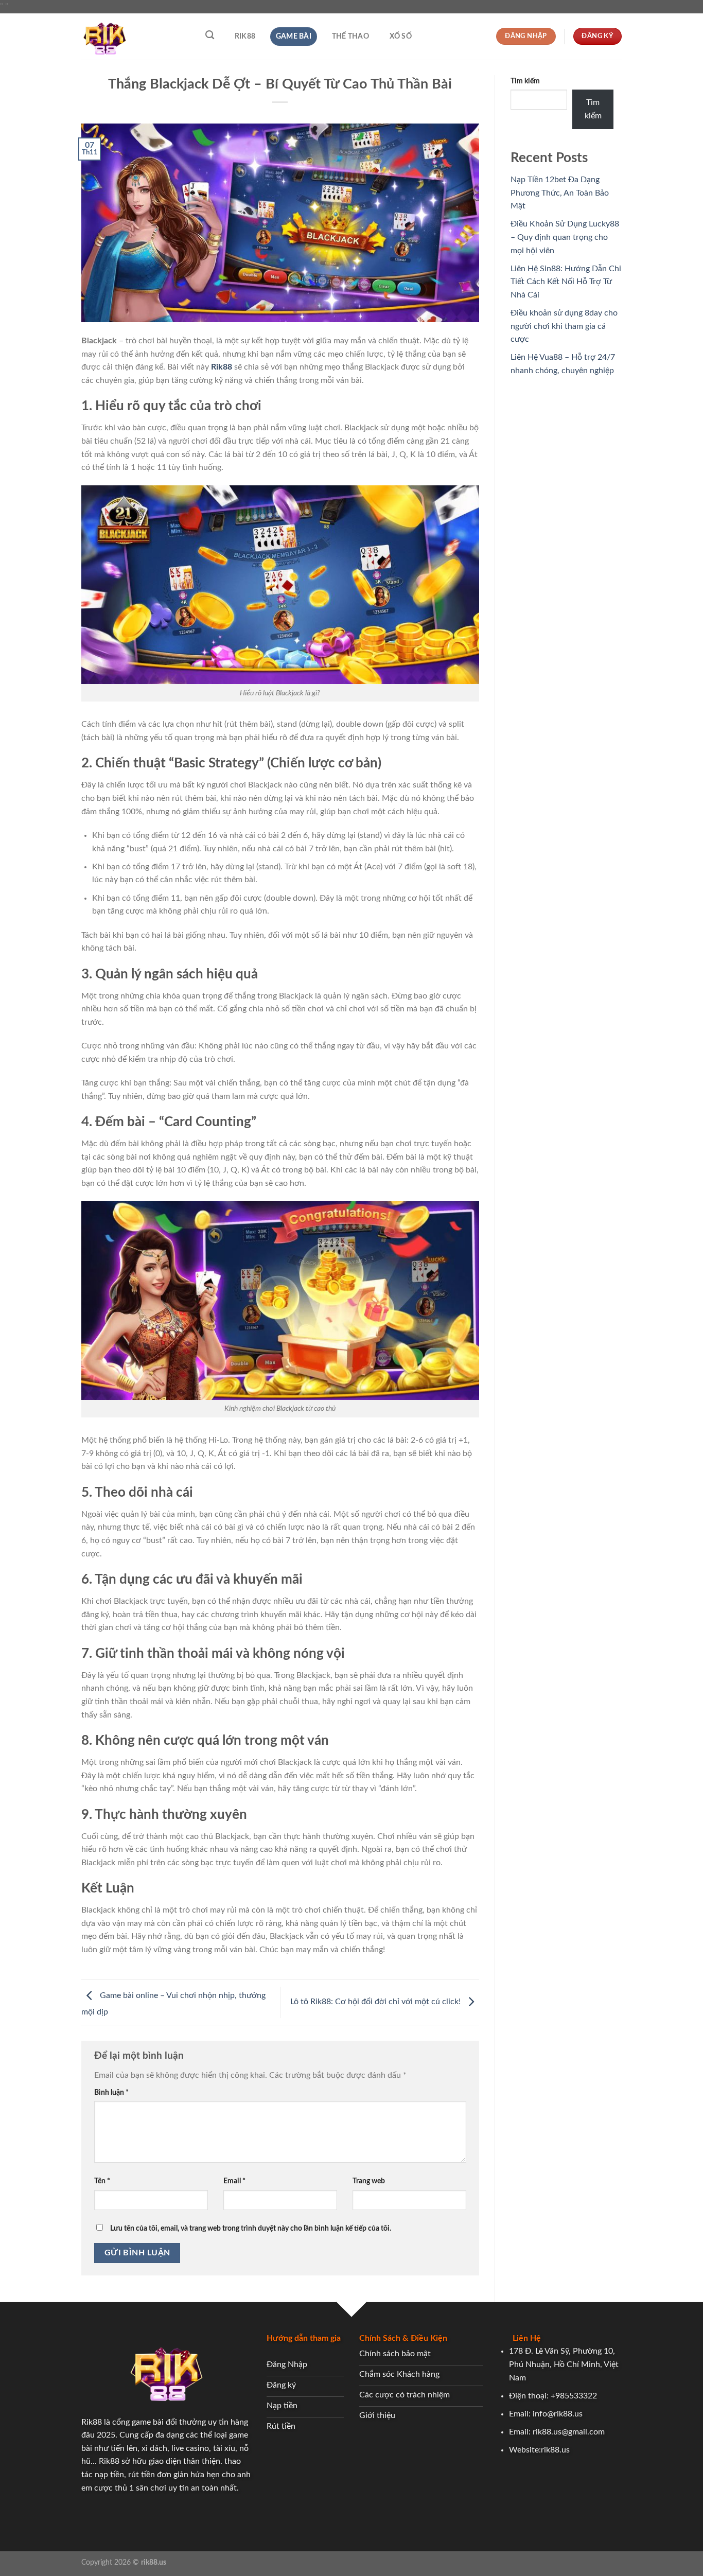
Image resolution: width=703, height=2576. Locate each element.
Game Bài (294, 36)
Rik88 (245, 36)
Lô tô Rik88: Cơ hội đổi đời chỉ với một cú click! (376, 2002)
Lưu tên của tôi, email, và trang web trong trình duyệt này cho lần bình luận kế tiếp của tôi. (251, 2228)
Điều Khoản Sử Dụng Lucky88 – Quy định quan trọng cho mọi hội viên (565, 237)
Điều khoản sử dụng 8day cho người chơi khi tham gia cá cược (564, 326)
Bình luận (111, 2092)
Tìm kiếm (525, 81)
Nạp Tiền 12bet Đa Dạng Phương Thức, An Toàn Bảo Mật (560, 193)
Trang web (369, 2181)
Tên (102, 2181)
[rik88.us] (133, 37)
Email (234, 2181)
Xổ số (401, 36)
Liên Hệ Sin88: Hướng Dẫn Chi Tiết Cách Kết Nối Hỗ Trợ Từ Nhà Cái (566, 282)
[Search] (210, 35)
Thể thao (350, 36)
